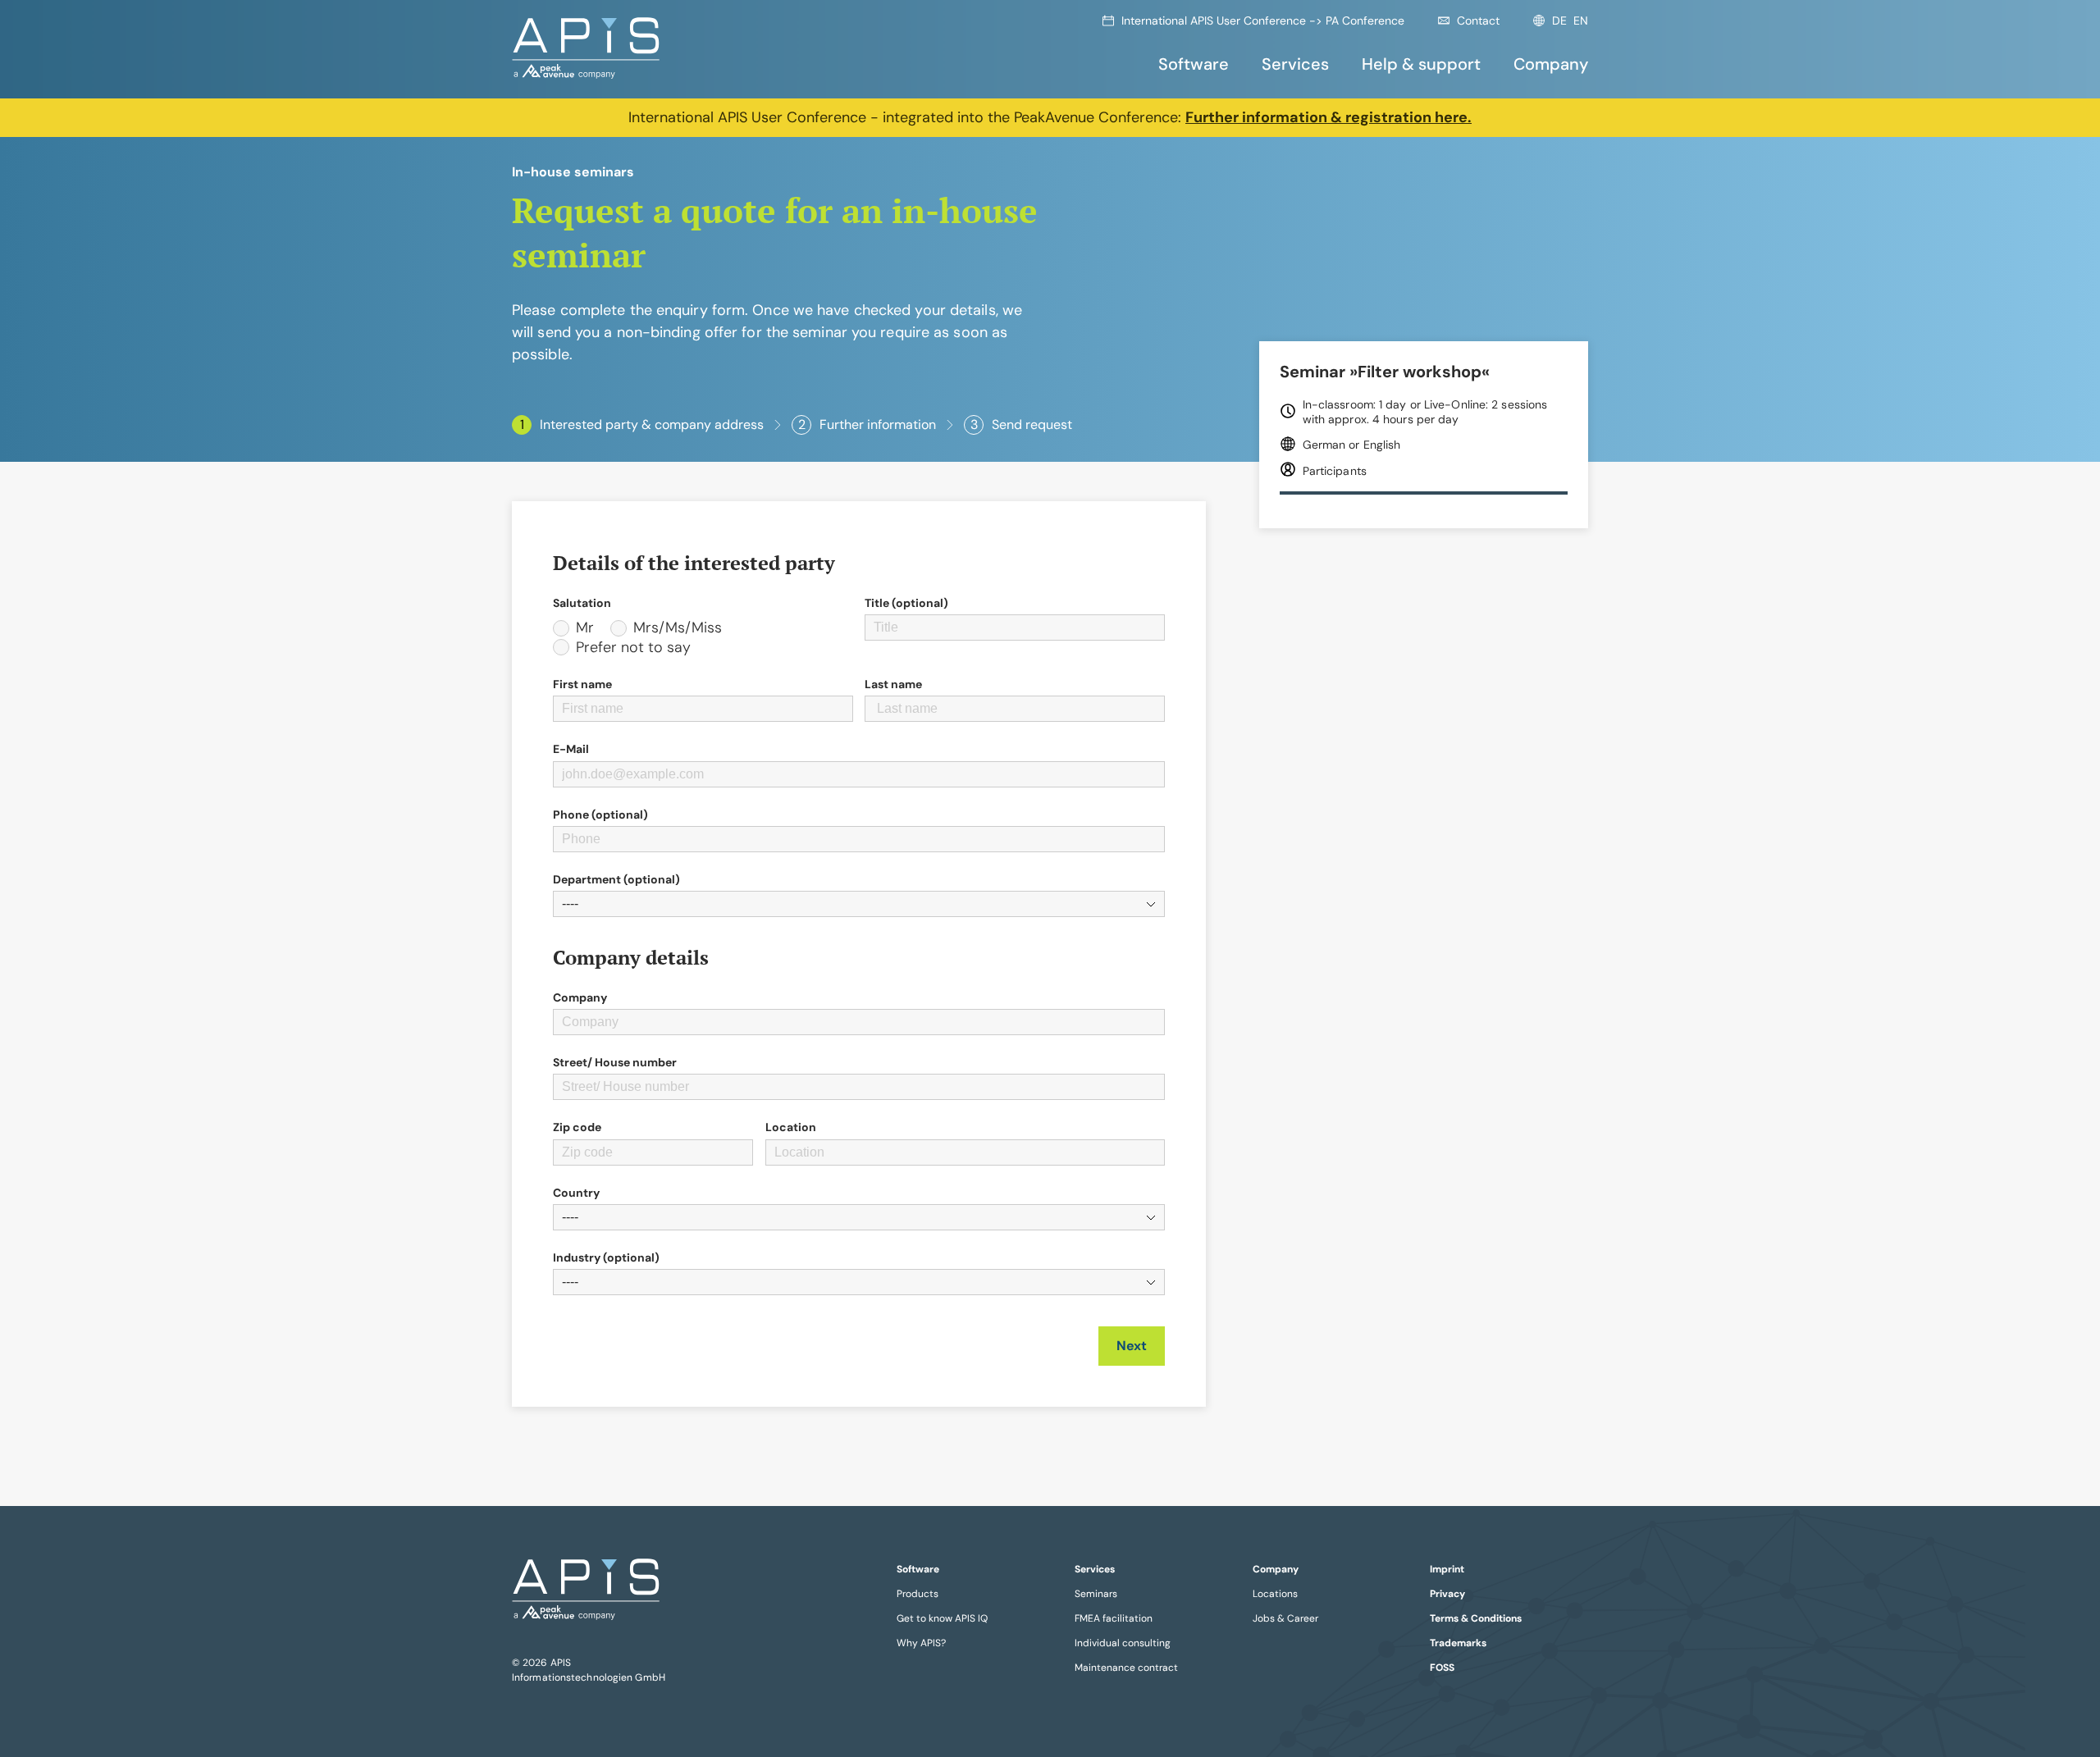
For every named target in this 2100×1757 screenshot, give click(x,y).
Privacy (1447, 1594)
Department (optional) (616, 879)
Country (576, 1193)
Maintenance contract (1126, 1668)
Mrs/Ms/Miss (678, 628)
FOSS (1442, 1668)
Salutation (582, 603)
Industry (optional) (606, 1257)
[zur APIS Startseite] (586, 49)
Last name (893, 684)
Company (1551, 64)
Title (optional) (906, 603)
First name (582, 684)
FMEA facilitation (1114, 1618)
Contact (1478, 21)
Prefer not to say (633, 648)
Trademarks (1458, 1643)
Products (918, 1594)
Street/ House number (615, 1062)
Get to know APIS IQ (942, 1618)
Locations (1275, 1594)
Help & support (1421, 64)
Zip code (577, 1127)
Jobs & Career (1285, 1618)
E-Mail (571, 749)
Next (1132, 1346)
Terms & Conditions (1476, 1618)
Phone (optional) (600, 815)
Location (791, 1127)
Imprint (1447, 1569)
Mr (585, 628)
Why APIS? (921, 1643)
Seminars (1096, 1594)
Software (1194, 64)
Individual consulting (1123, 1643)
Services (1295, 64)
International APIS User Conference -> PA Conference (1263, 21)
